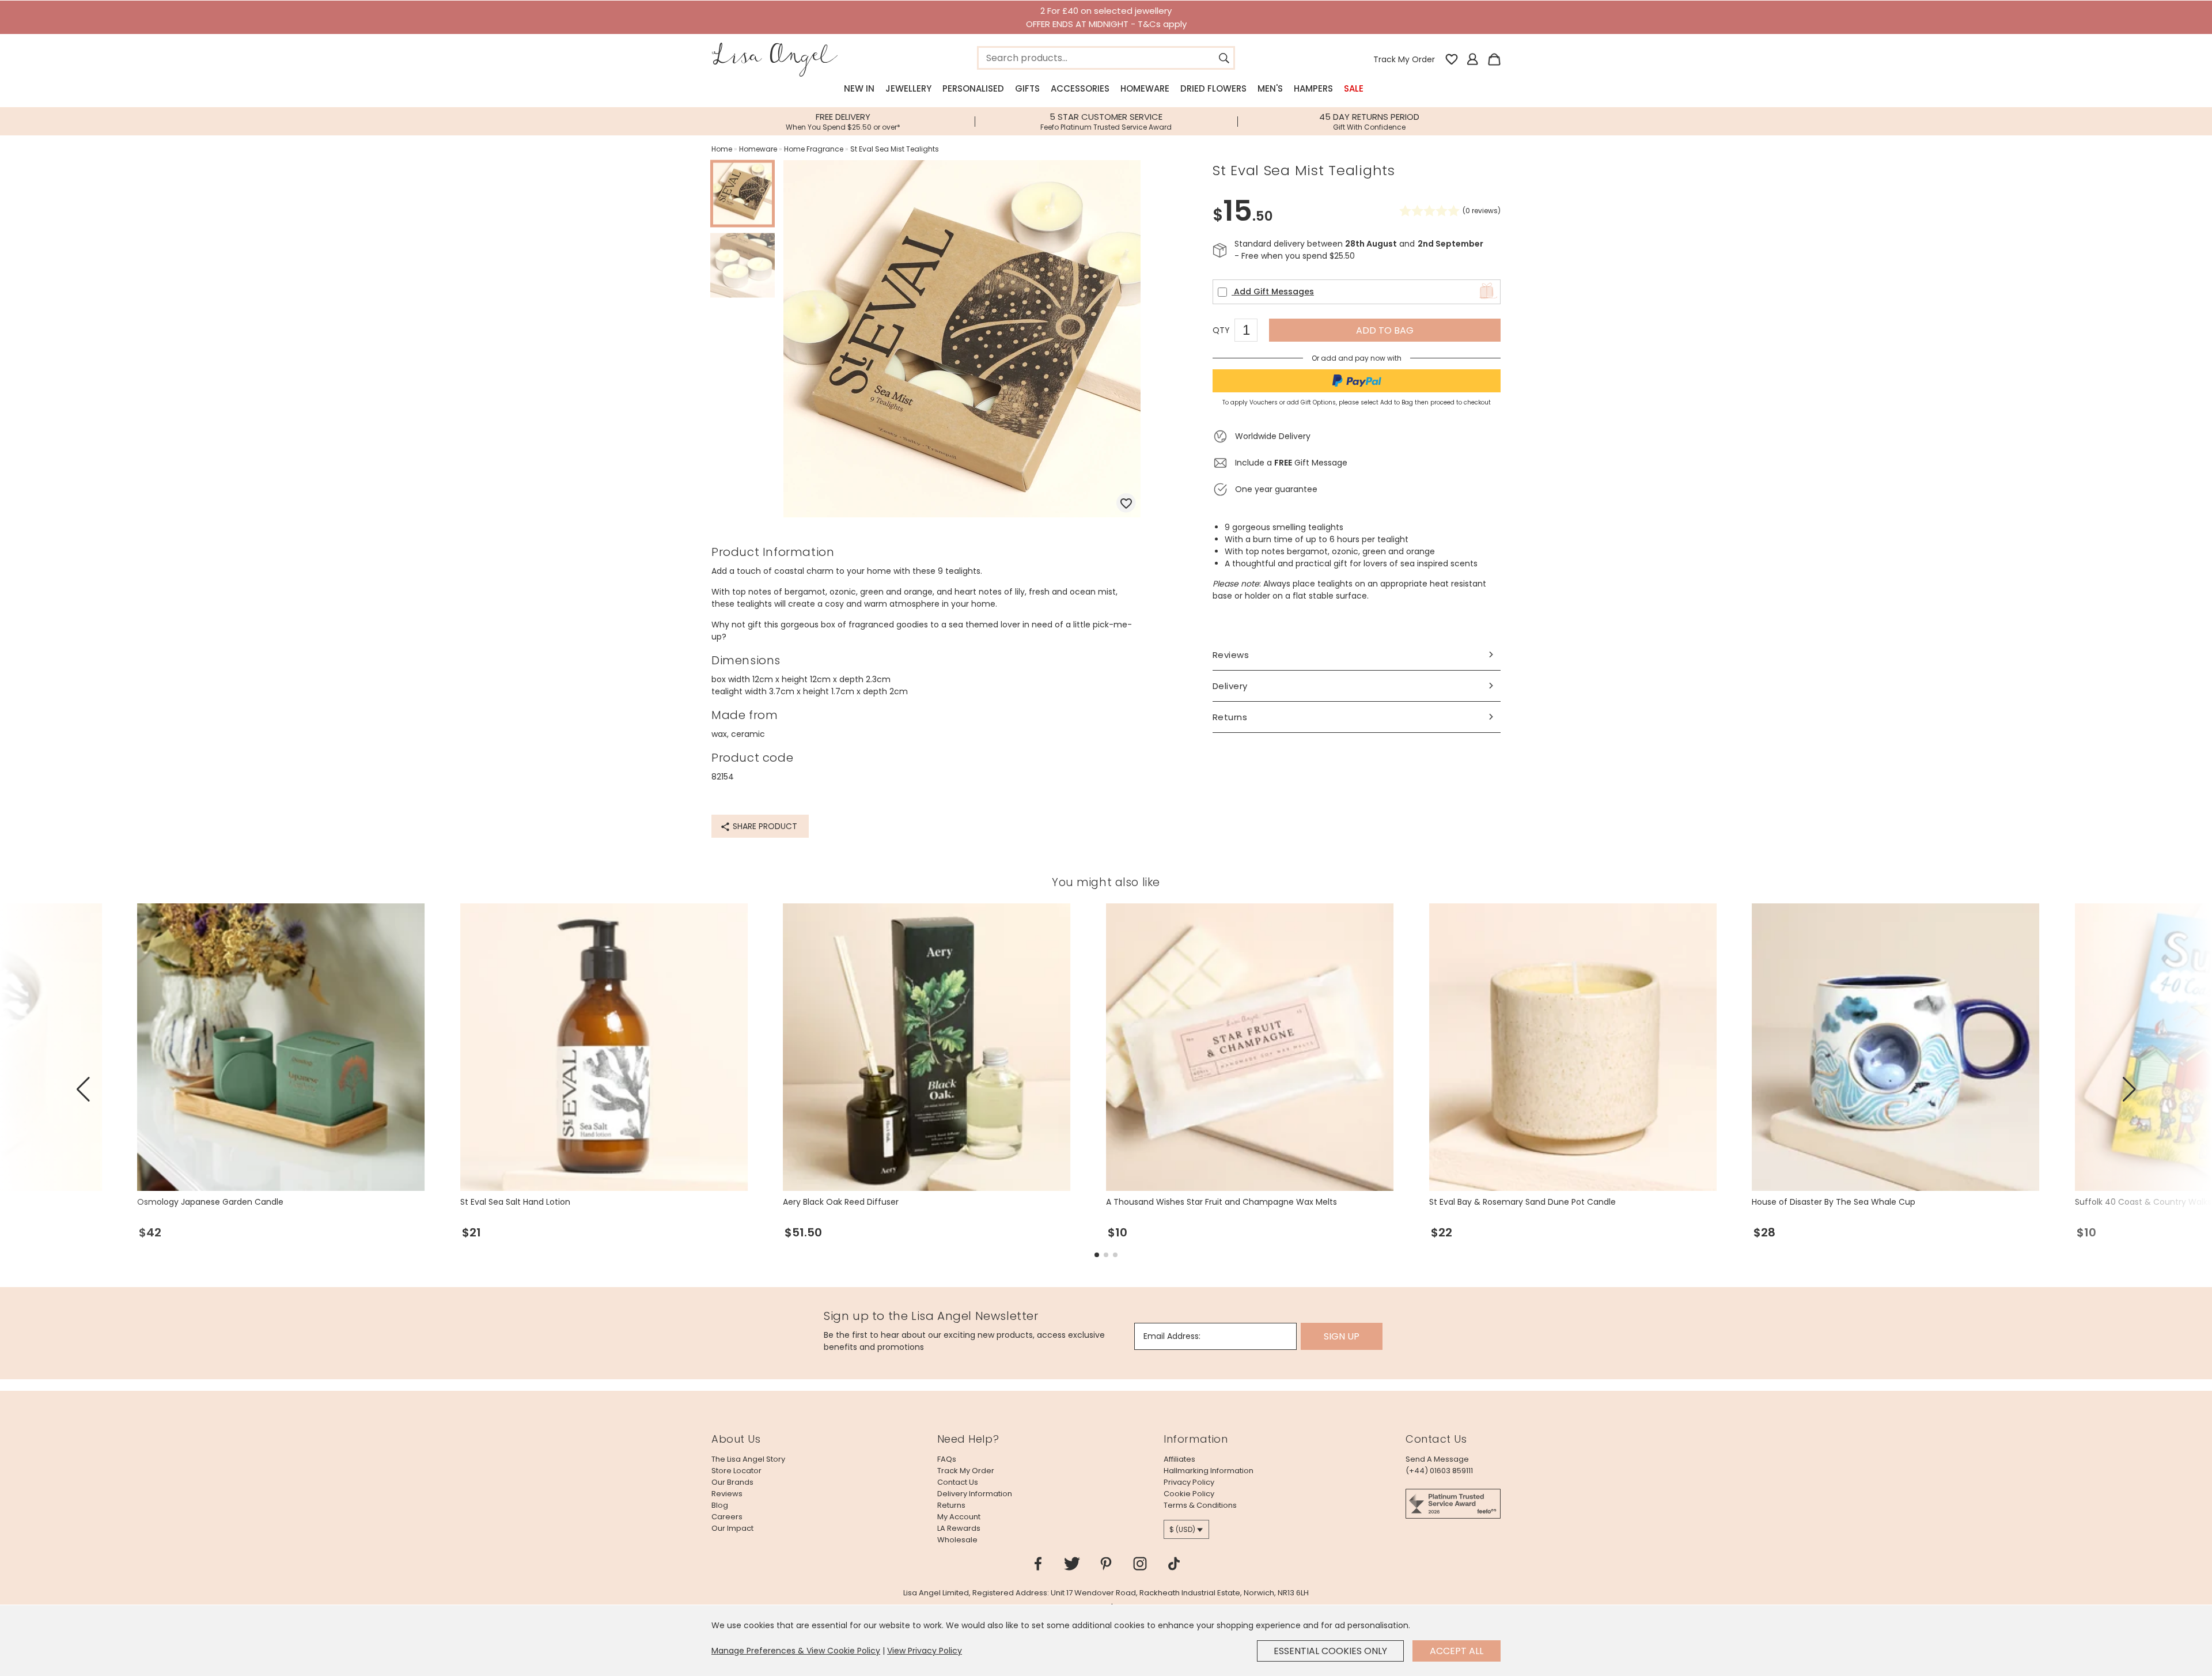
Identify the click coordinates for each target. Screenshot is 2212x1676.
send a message (1437, 1459)
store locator (736, 1471)
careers (727, 1517)
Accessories (1080, 88)
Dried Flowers (1213, 88)
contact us (958, 1482)
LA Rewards (959, 1528)
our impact (732, 1528)
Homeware (1145, 88)
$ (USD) (1182, 1529)
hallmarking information (1209, 1471)
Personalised (973, 88)
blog (720, 1505)
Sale (1354, 88)
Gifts (1027, 88)
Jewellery (908, 88)
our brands (732, 1482)
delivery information (975, 1494)
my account (959, 1517)
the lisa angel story (748, 1459)
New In (859, 88)
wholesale (957, 1540)
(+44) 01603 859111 (1439, 1471)
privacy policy (1189, 1482)
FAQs (947, 1459)
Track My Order (1404, 59)
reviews (727, 1494)
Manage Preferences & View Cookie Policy (796, 1651)
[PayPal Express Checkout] (1357, 381)
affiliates (1179, 1459)
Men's (1270, 88)
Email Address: (1172, 1336)
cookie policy (1189, 1494)
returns (951, 1505)
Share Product (764, 826)
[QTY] (1252, 332)
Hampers (1313, 88)
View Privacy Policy (925, 1651)
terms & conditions (1200, 1505)
